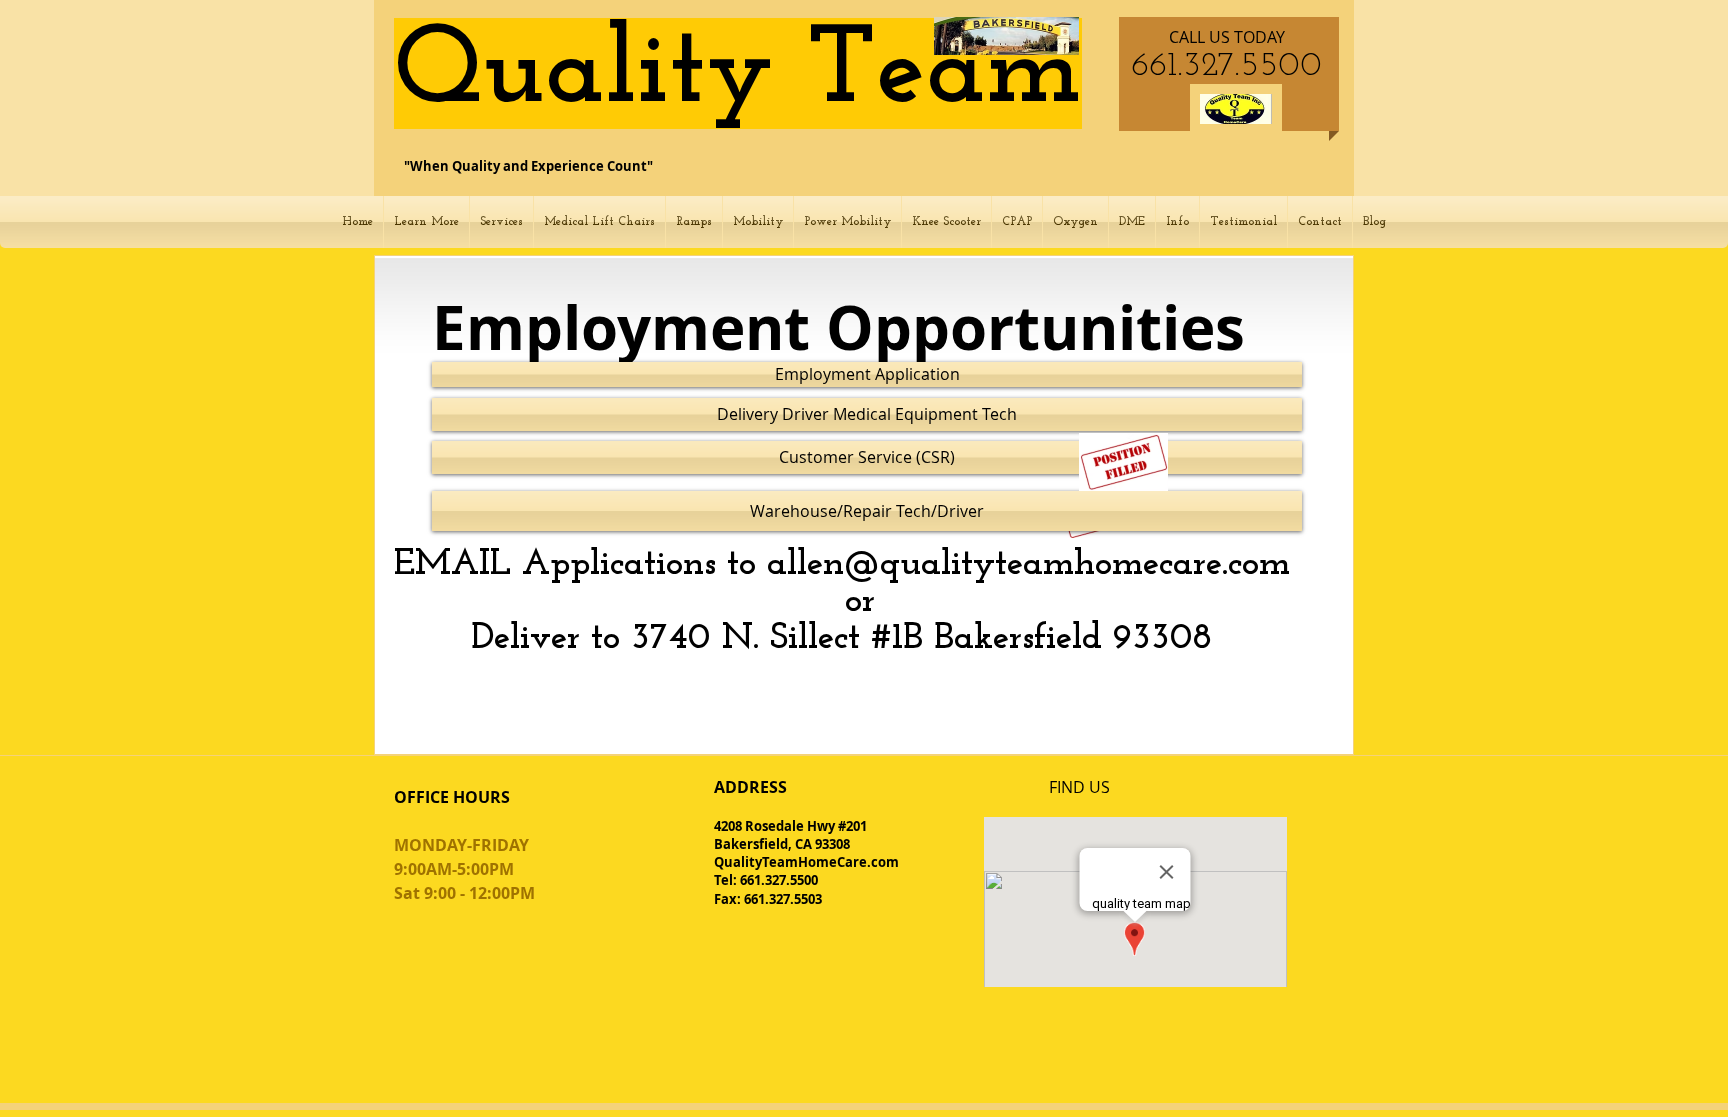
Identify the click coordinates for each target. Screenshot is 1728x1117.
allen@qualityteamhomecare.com (1028, 564)
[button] (426, 222)
